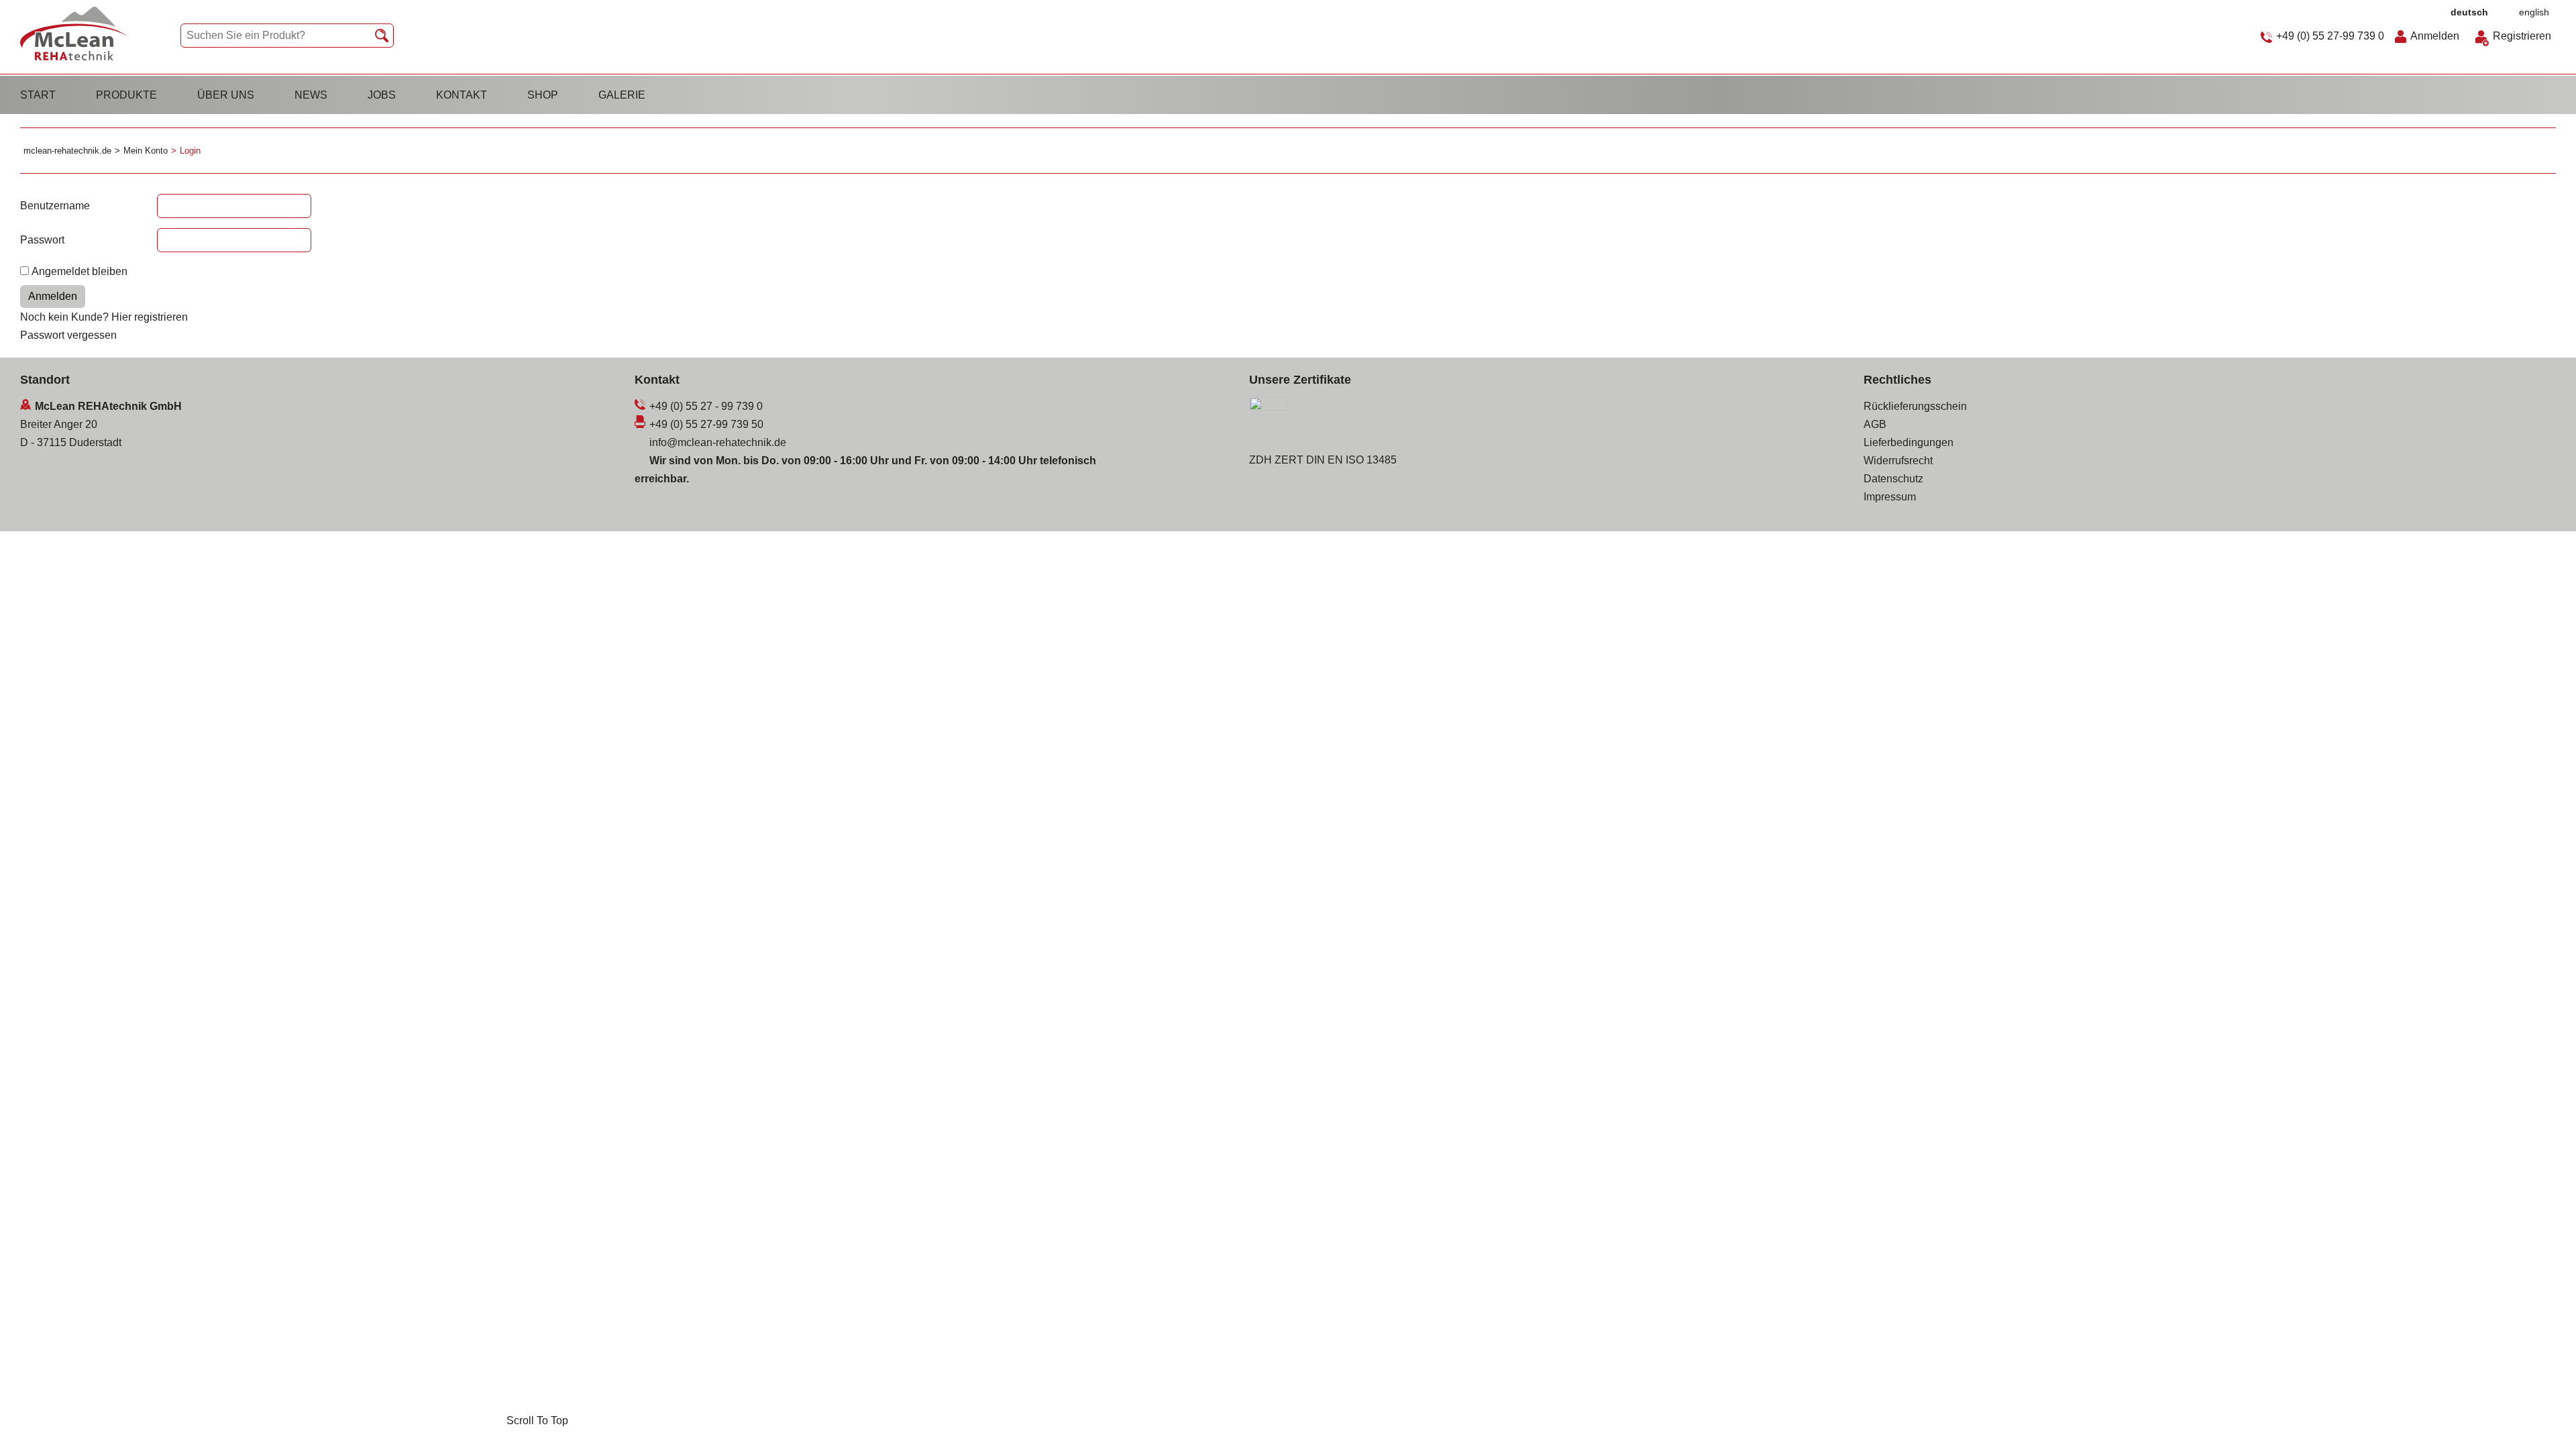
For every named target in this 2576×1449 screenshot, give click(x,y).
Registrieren (2522, 36)
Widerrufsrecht (1898, 461)
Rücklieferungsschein (1915, 406)
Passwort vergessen (68, 335)
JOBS (382, 95)
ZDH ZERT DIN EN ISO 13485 (1323, 460)
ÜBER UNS (226, 95)
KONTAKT (462, 95)
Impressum (1890, 497)
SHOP (543, 95)
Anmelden (2435, 36)
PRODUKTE (126, 95)
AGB (1875, 424)
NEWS (311, 95)
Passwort (42, 240)
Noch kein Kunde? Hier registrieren (104, 317)
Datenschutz (1893, 479)
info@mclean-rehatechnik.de (718, 442)
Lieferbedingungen (1909, 442)
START (38, 95)
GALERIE (622, 95)
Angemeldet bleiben (79, 271)
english (2534, 12)
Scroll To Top (2542, 1420)
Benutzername (55, 206)
